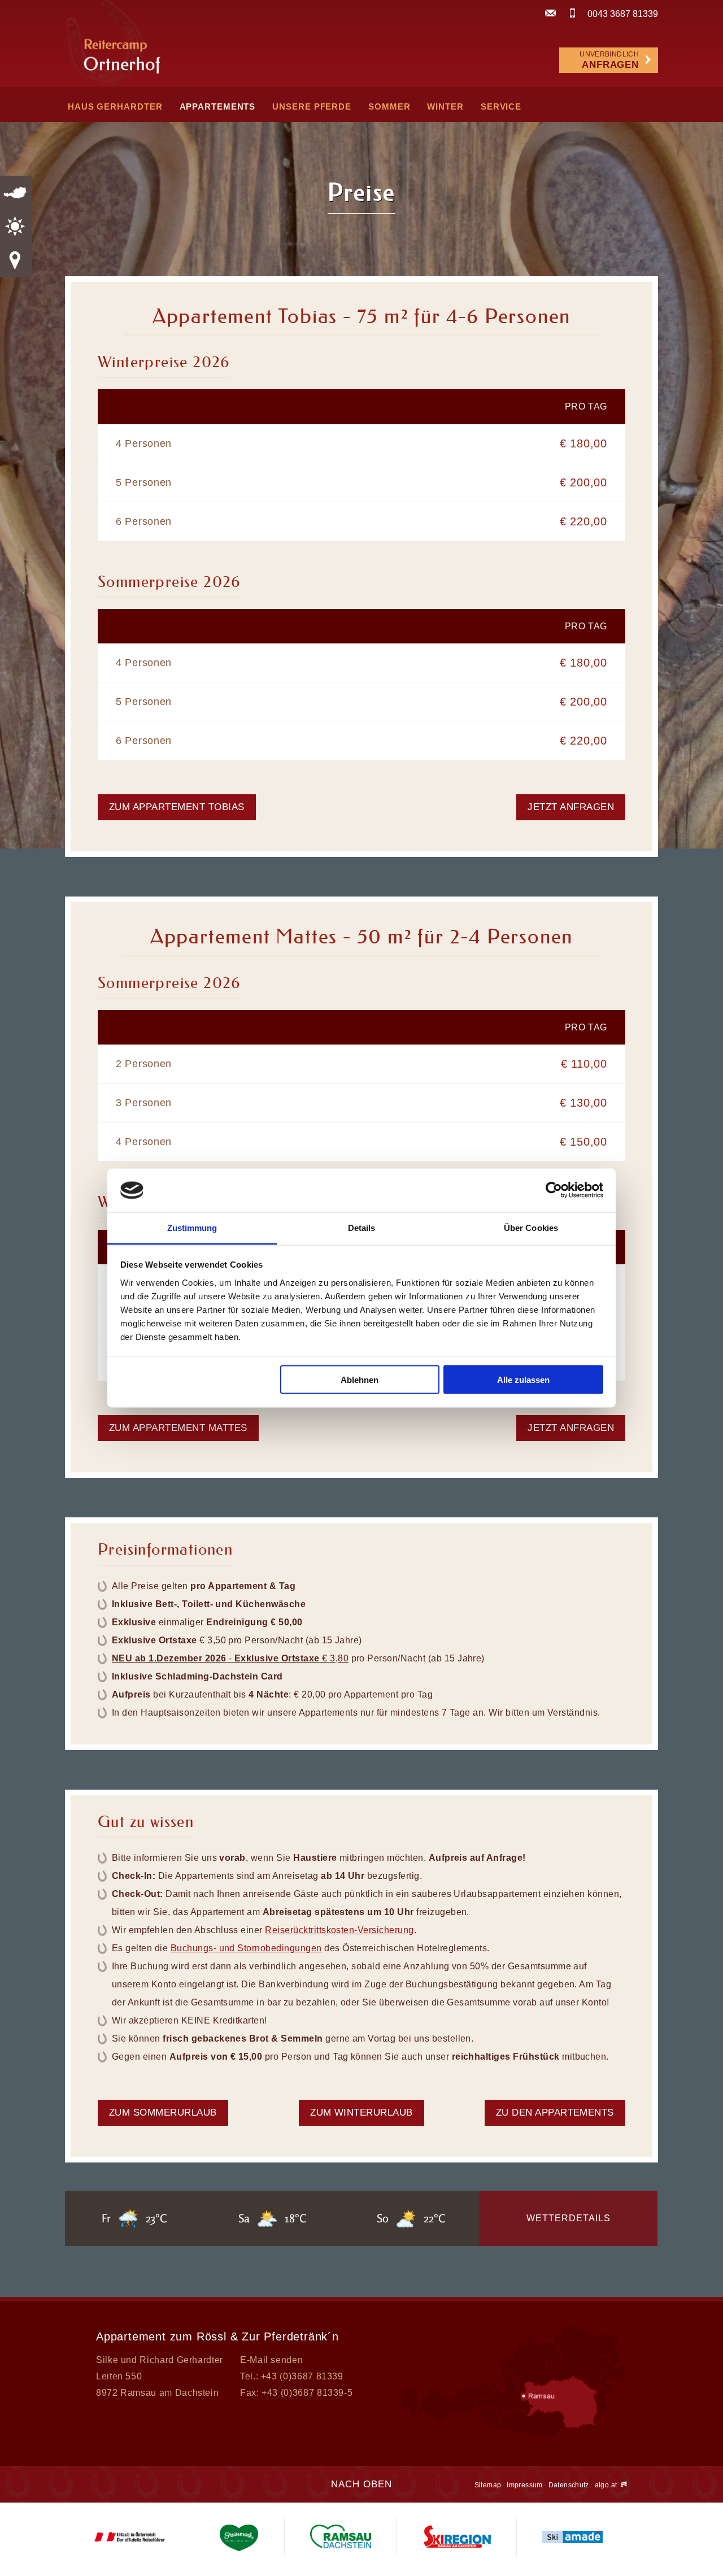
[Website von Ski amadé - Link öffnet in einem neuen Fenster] (572, 2536)
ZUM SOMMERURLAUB (163, 2112)
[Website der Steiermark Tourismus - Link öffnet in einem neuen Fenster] (239, 2536)
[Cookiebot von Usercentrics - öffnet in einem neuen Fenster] (554, 1190)
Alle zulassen (523, 1380)
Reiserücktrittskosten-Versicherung (339, 1930)
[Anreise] (16, 260)
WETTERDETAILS (569, 2218)
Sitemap (488, 2485)
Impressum (524, 2485)
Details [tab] (362, 1227)
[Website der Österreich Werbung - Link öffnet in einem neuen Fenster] (129, 2536)
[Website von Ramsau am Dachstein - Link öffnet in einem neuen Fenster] (340, 2536)
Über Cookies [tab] (531, 1227)
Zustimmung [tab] (192, 1227)
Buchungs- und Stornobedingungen (246, 1948)
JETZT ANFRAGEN (571, 807)
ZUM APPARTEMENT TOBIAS (177, 807)
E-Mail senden (271, 2360)
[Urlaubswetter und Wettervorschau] (16, 227)
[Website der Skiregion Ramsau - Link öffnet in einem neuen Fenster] (456, 2536)
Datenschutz (569, 2485)
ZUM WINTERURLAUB (361, 2112)
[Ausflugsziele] (16, 193)
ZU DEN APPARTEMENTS (555, 2112)
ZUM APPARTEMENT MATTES (178, 1428)
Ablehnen (360, 1380)
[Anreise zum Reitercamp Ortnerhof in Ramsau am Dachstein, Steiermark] (513, 2463)
